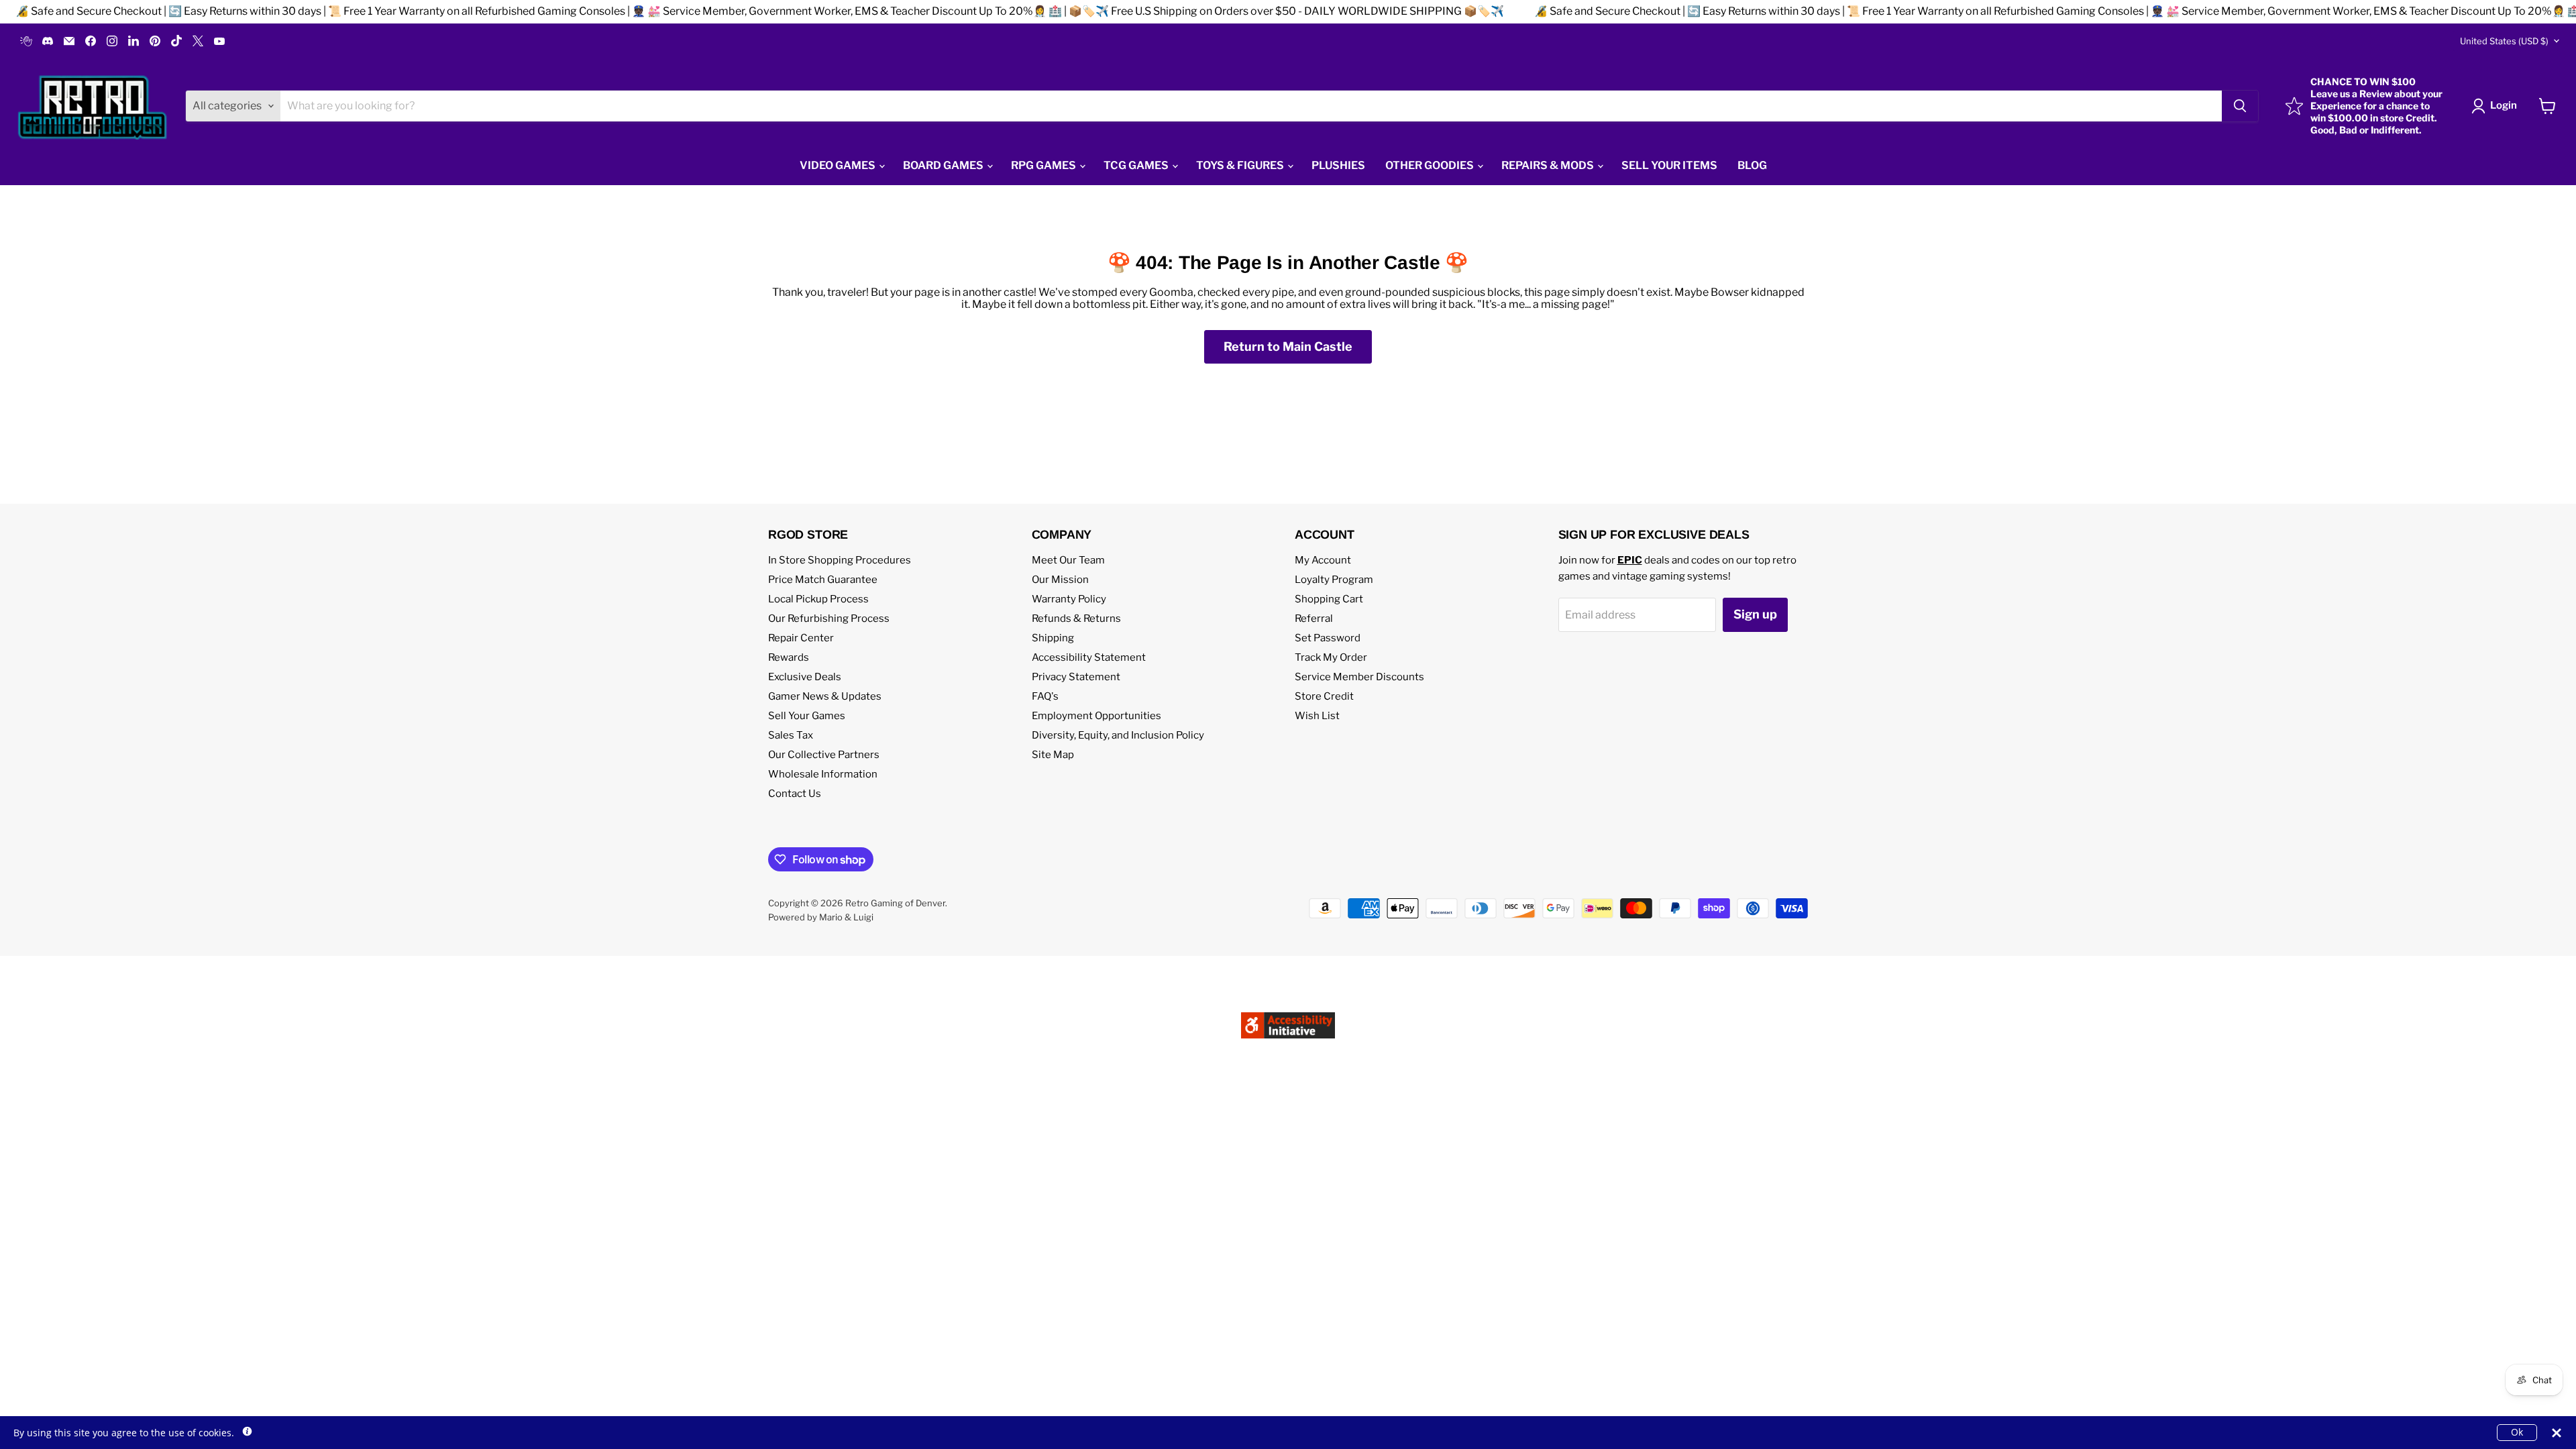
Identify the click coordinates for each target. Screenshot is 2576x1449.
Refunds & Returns (1076, 619)
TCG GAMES (1137, 165)
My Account (1323, 560)
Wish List (1317, 716)
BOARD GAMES (944, 165)
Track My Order (1331, 657)
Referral (1314, 619)
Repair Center (801, 638)
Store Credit (1324, 696)
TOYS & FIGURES (1241, 165)
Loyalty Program (1334, 580)
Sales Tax (791, 735)
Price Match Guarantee (823, 580)
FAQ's (1045, 696)
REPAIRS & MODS (1549, 165)
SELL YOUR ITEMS (1669, 165)
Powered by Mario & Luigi (821, 917)
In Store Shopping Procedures (840, 560)
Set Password (1328, 638)
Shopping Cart (1329, 599)
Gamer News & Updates (825, 696)
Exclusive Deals (805, 677)
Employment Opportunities (1096, 716)
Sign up (1755, 614)
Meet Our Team (1068, 560)
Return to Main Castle (1288, 346)
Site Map (1053, 755)
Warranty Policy (1069, 599)
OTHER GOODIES (1431, 165)
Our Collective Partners (824, 755)
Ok (2517, 1432)
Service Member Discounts (1359, 677)
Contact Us (795, 794)
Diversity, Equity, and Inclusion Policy (1118, 735)
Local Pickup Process (818, 599)
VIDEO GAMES (839, 165)
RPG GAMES (1044, 165)
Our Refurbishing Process (829, 619)
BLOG (1752, 165)
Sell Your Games (807, 716)
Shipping (1053, 638)
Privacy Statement (1076, 677)
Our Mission (1060, 580)
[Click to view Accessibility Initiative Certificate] (1288, 1045)
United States (2504, 41)
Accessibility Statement (1089, 657)
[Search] (2240, 106)
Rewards (789, 657)
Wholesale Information (823, 774)
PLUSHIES (1338, 165)
